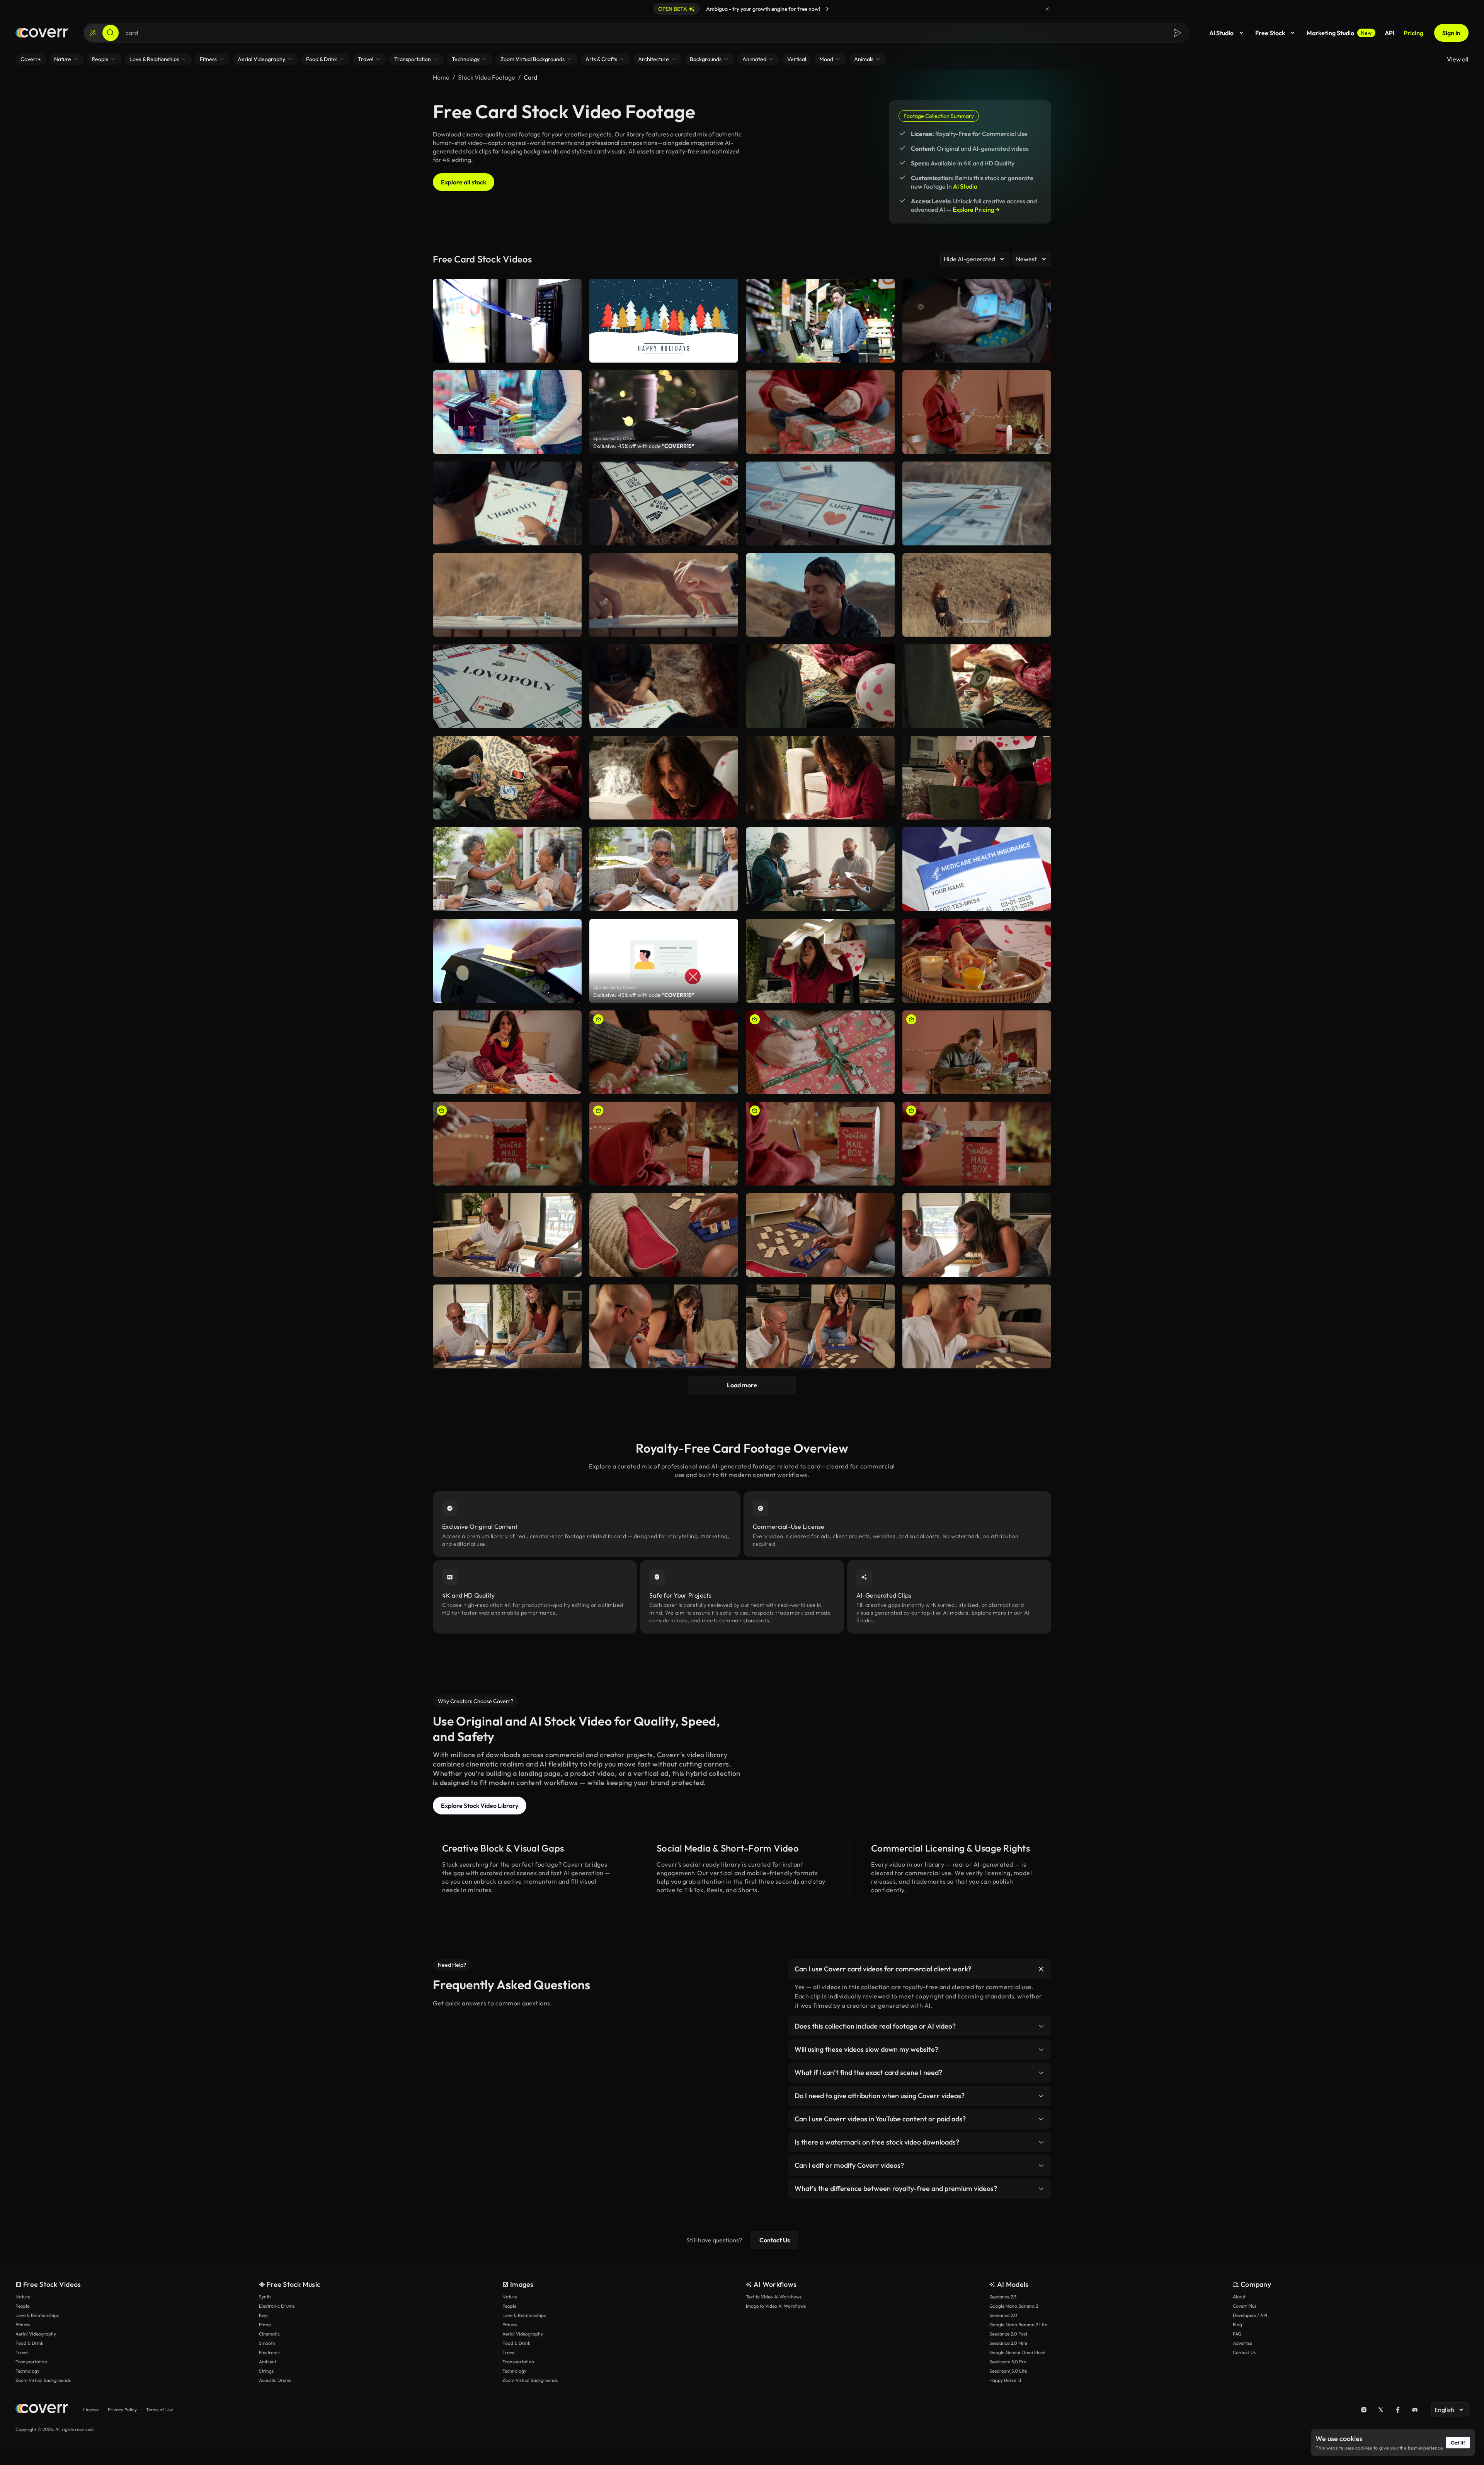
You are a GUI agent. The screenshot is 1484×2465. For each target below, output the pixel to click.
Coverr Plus (1245, 2306)
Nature (23, 2297)
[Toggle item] (1041, 1969)
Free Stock (1270, 33)
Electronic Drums (277, 2306)
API (1390, 33)
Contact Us (775, 2240)
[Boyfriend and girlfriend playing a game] (664, 1326)
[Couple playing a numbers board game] (820, 1235)
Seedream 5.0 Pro (1008, 2362)
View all (1458, 59)
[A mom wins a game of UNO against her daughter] (820, 686)
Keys (264, 2315)
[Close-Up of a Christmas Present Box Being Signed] (820, 1052)
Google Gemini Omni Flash (1017, 2352)
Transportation (31, 2362)
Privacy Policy (122, 2410)
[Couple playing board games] (507, 1326)
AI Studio (1221, 33)
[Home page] (42, 33)
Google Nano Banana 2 (1014, 2306)
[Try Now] (827, 9)
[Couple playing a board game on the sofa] (820, 1326)
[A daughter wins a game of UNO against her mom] (977, 686)
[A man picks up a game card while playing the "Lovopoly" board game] (507, 595)
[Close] (1047, 9)
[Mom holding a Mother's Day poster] (507, 1052)
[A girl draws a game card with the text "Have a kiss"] (664, 686)
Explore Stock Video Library (480, 1806)
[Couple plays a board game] (507, 1235)
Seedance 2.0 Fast (1008, 2334)
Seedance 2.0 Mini (1008, 2343)
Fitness (23, 2324)
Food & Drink (29, 2343)
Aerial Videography (36, 2334)
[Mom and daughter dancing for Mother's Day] (820, 961)
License (91, 2410)
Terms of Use (159, 2410)
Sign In (1451, 33)
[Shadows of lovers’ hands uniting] (507, 686)
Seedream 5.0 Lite (1008, 2371)
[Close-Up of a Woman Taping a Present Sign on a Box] (820, 412)
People (22, 2306)
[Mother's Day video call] (977, 778)
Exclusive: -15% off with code (644, 446)
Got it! (1458, 2443)
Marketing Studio (1339, 33)
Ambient (268, 2362)
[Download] (884, 445)
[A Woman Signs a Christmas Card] (664, 1144)
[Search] (111, 33)
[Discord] (1415, 2410)
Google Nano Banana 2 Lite (1018, 2324)
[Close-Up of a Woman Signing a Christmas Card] (820, 1144)
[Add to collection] (884, 381)
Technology (27, 2371)
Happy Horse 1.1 (1005, 2380)
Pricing (1413, 33)
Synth (265, 2297)
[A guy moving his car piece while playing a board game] (977, 503)
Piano (265, 2324)
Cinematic (269, 2334)
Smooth (267, 2343)
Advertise (1242, 2343)
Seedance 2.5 (1003, 2297)
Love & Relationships (37, 2315)
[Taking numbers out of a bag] (664, 1235)
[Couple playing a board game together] (977, 1235)
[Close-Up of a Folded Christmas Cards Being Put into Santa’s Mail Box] (977, 1144)
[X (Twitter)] (1381, 2410)
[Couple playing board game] (977, 1326)
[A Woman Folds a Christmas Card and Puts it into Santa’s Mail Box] (977, 412)
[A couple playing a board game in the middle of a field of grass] (977, 595)
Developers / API (1250, 2315)
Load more (742, 1385)
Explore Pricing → (976, 210)
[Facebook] (1398, 2410)
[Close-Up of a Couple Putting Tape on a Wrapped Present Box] (664, 1052)
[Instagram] (1364, 2410)
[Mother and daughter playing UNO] (507, 778)
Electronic (269, 2352)
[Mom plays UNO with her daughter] (820, 778)
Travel (22, 2352)
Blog (1237, 2324)
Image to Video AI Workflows (776, 2306)
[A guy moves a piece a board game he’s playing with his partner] (820, 503)
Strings (266, 2371)
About (1239, 2297)
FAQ (1237, 2334)
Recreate (820, 445)
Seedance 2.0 (1003, 2315)
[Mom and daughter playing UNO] (664, 778)
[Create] (93, 33)
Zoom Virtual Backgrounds (43, 2380)
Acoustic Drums (275, 2380)
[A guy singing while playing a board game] (820, 595)
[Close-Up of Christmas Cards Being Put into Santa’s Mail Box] (507, 1144)
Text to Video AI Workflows (774, 2297)
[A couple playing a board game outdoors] (664, 595)
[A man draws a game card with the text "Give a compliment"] (507, 503)
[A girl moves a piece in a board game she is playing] (664, 503)
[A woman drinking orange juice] (977, 961)
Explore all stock (464, 182)
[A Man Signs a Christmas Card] (977, 1052)
